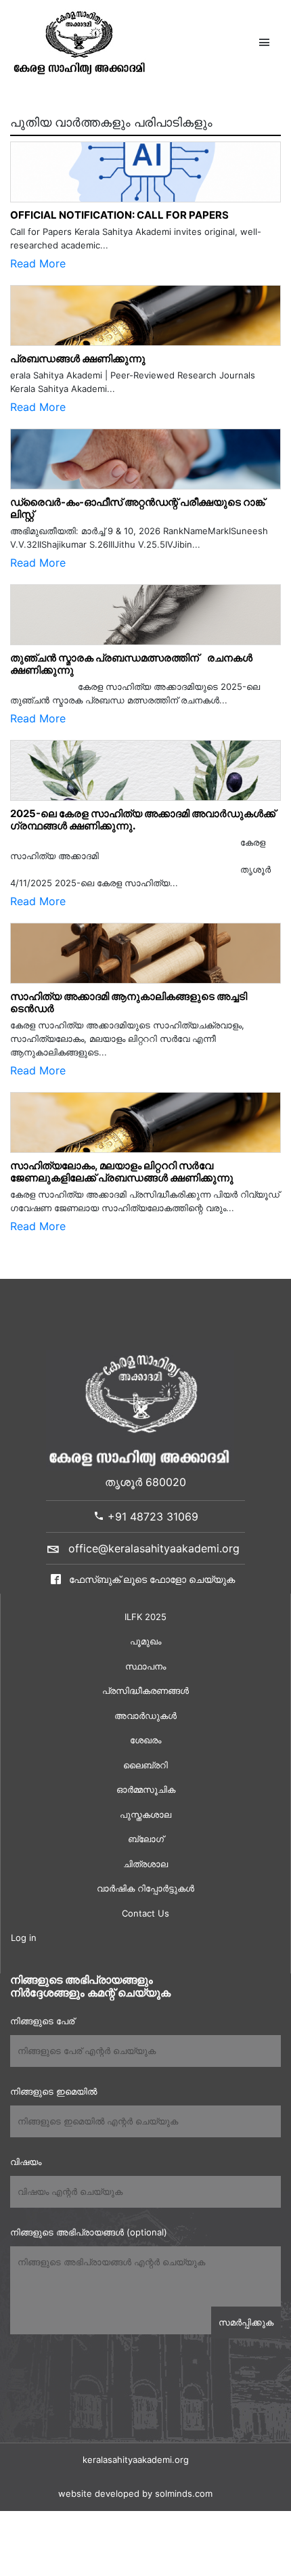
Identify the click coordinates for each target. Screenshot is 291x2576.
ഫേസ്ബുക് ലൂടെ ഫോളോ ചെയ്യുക (151, 1579)
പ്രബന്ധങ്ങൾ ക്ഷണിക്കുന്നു (78, 358)
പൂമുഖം (145, 1641)
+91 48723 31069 (151, 1516)
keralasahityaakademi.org (136, 2460)
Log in (24, 1938)
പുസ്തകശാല (145, 1814)
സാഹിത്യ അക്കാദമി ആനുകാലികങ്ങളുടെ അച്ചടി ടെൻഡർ (129, 1002)
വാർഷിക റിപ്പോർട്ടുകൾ (145, 1888)
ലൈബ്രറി (145, 1765)
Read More (38, 263)
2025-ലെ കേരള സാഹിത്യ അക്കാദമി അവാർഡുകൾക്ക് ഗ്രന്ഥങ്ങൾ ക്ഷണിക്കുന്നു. (143, 820)
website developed (99, 2493)
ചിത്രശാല (145, 1864)
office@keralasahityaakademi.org (154, 1548)
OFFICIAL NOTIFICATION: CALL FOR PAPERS (119, 215)
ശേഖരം (145, 1740)
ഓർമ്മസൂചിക (146, 1789)
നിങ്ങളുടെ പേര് (42, 2021)
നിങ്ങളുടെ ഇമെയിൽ (53, 2091)
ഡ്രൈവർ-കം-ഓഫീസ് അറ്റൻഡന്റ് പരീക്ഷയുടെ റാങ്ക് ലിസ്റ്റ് (137, 508)
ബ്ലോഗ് (146, 1839)
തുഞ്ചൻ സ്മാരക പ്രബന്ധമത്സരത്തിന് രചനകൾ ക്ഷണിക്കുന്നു (131, 664)
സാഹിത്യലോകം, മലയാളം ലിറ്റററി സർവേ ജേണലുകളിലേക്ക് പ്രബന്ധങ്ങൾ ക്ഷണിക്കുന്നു (122, 1172)
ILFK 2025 (145, 1617)
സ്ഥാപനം (145, 1666)
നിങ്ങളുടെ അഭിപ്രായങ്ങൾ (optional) (89, 2232)
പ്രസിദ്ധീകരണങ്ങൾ (145, 1690)
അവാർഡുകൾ (145, 1716)
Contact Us (145, 1913)
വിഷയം (26, 2162)
